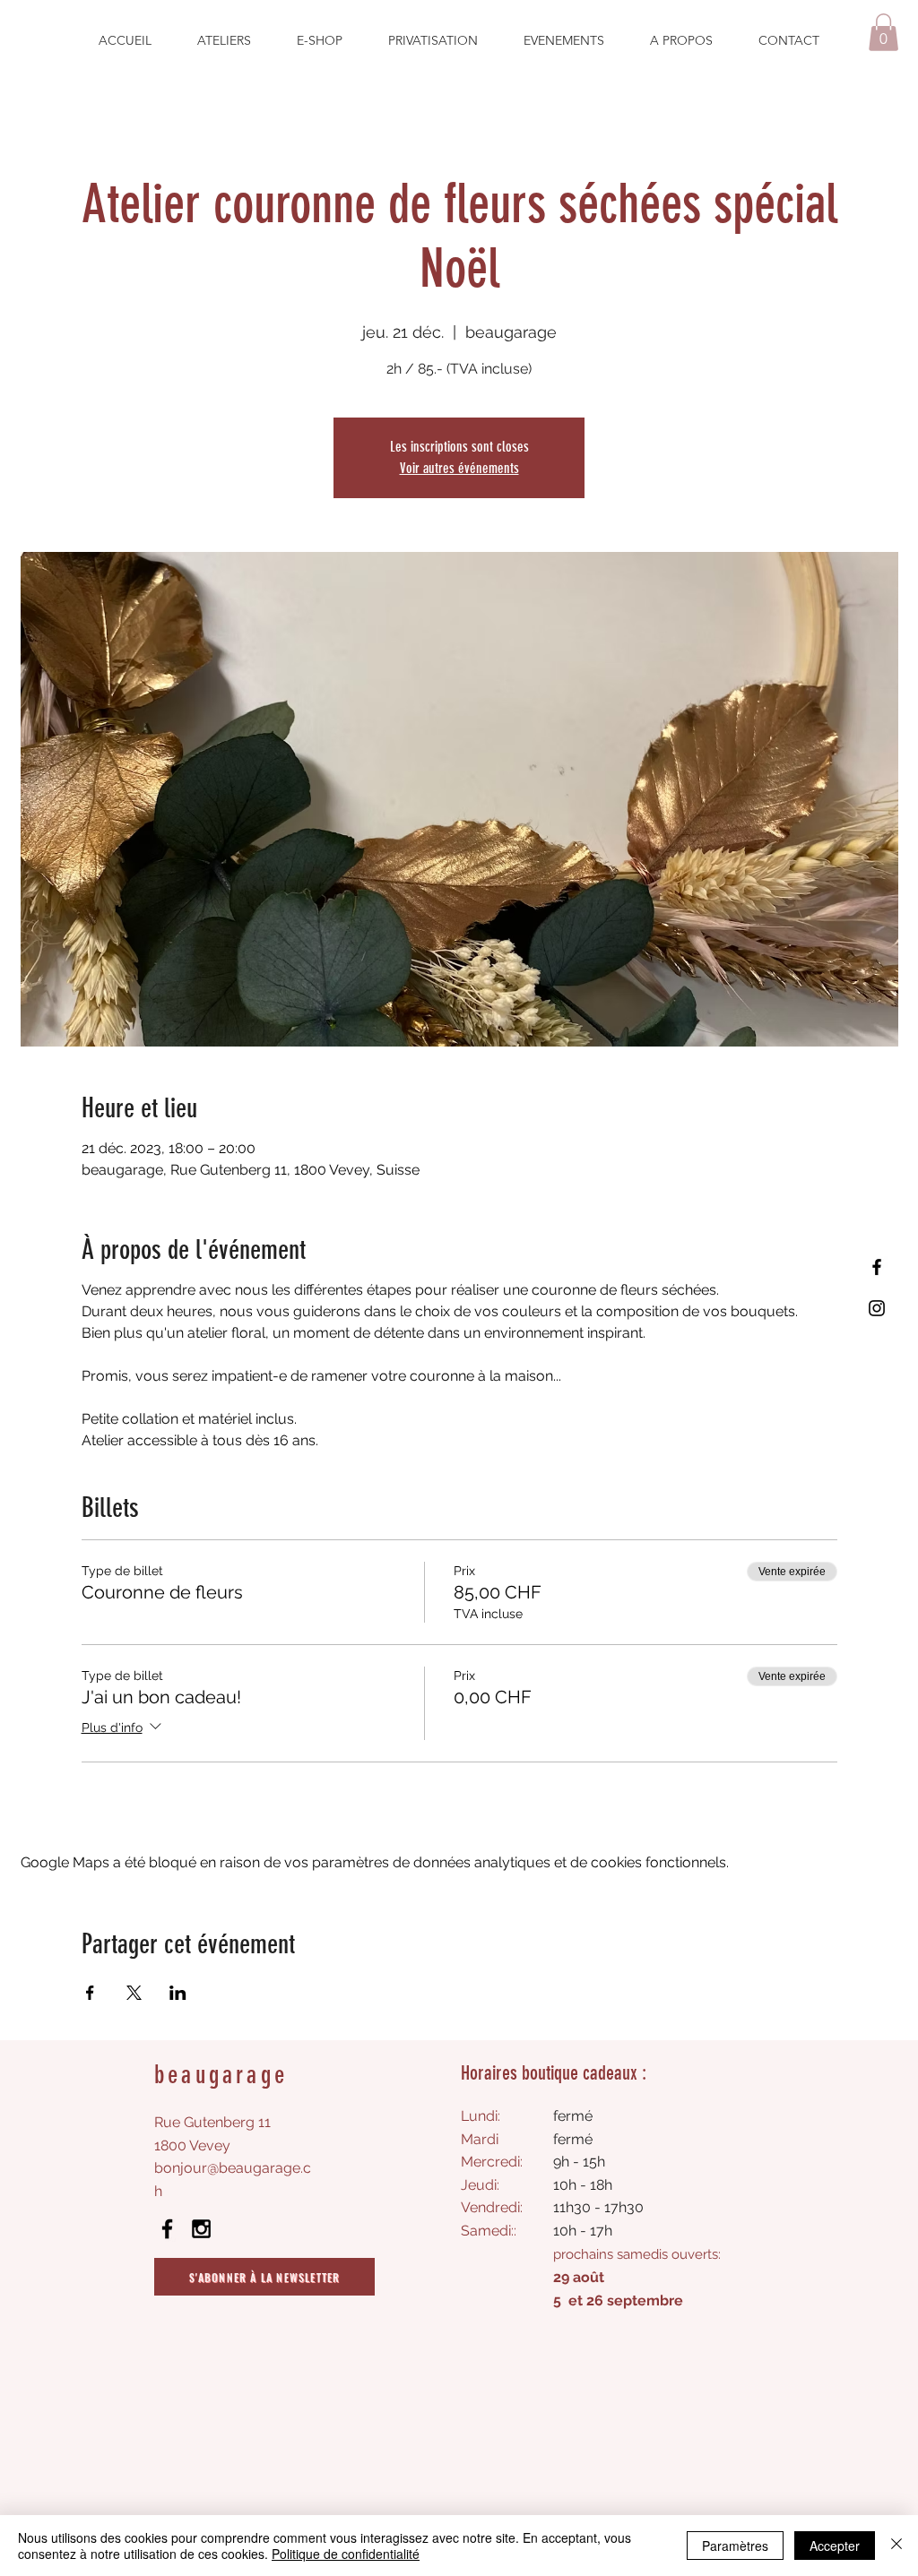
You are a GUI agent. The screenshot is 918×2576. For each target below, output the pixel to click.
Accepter (835, 2546)
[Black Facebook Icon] (167, 2229)
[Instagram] (877, 1308)
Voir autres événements (459, 468)
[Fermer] (896, 2546)
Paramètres (735, 2546)
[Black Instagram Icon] (201, 2229)
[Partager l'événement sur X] (134, 1993)
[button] (883, 32)
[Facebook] (877, 1267)
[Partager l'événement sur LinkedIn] (178, 1993)
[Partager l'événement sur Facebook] (90, 1993)
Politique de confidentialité (346, 2554)
